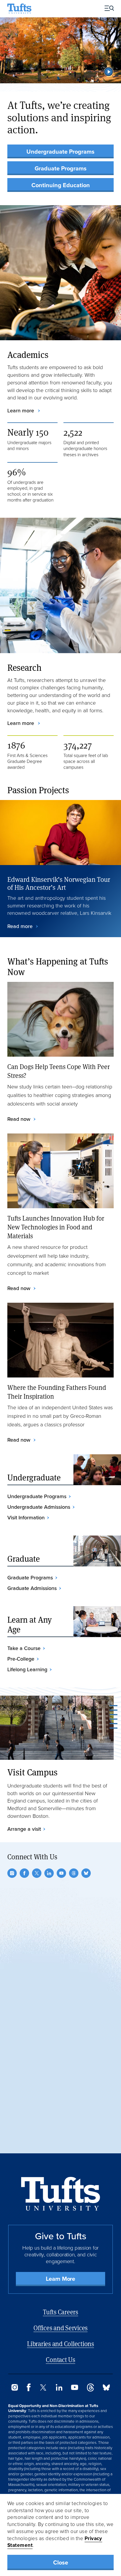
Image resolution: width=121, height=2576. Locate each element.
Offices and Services (60, 2328)
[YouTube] (61, 1873)
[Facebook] (24, 1873)
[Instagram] (12, 1873)
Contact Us (60, 2360)
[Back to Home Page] (61, 2194)
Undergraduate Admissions (39, 1507)
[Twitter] (37, 1873)
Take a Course (24, 1648)
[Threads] (74, 1873)
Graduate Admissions (32, 1588)
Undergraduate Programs (60, 152)
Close (61, 2562)
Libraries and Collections (60, 2344)
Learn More (60, 2279)
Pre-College (21, 1659)
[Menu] (107, 9)
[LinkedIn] (49, 1873)
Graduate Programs (61, 168)
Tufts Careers (60, 2312)
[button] (109, 72)
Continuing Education (61, 185)
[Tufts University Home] (19, 9)
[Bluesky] (86, 1873)
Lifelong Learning (27, 1669)
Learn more (21, 411)
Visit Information (26, 1518)
